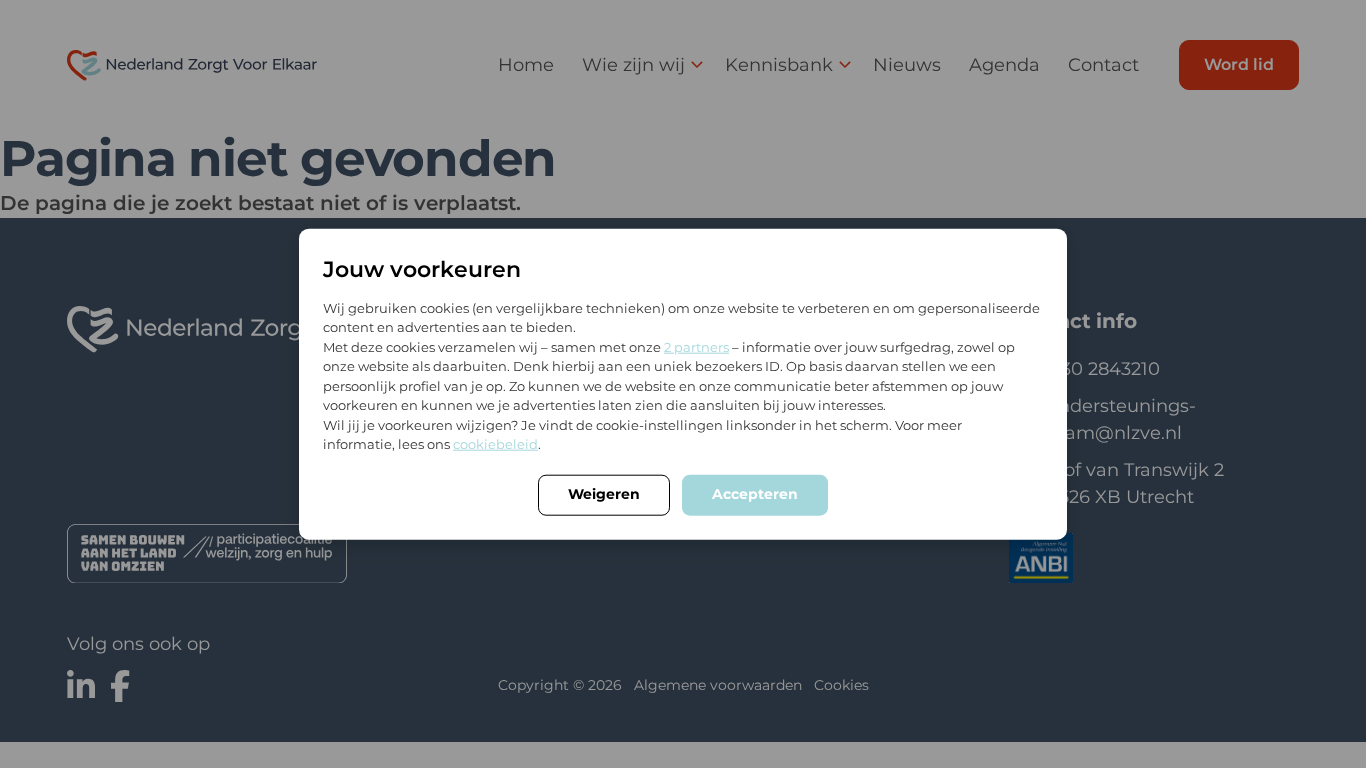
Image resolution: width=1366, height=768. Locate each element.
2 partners (696, 346)
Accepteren (755, 493)
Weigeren (604, 493)
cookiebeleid (495, 444)
